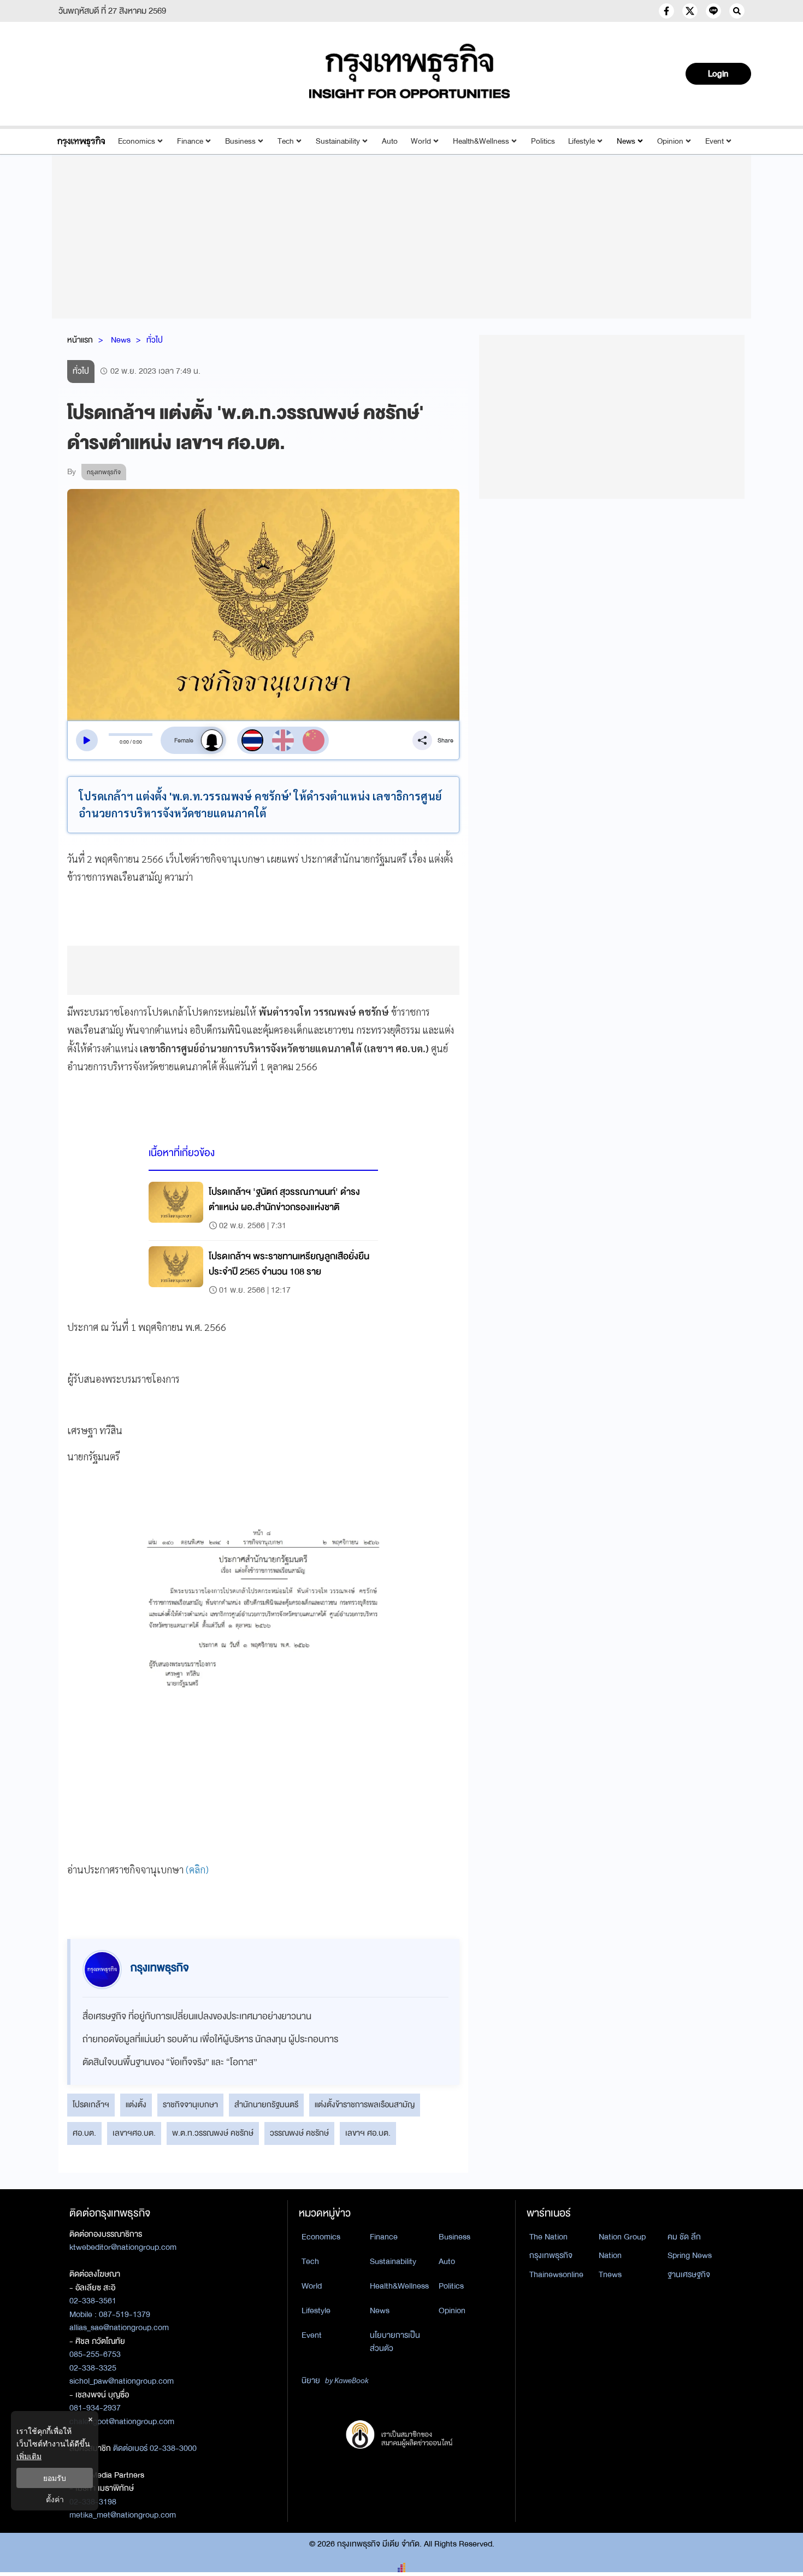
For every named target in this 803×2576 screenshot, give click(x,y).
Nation (610, 2255)
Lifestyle (581, 141)
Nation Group (622, 2237)
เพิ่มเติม (29, 2456)
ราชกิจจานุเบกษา (190, 2105)
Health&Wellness (481, 141)
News (626, 141)
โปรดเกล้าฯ (91, 2105)
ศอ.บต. (84, 2133)
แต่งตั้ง (136, 2105)
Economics (137, 141)
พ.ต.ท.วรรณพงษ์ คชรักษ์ (213, 2133)
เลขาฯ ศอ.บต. (368, 2133)
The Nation (548, 2237)
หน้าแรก (80, 340)
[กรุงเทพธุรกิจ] (81, 141)
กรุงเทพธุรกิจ (551, 2255)
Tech (286, 141)
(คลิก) (197, 1869)
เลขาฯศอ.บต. (134, 2133)
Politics (543, 141)
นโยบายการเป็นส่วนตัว (395, 2342)
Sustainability (338, 141)
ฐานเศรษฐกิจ (689, 2274)
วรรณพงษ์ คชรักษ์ (299, 2133)
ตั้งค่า (55, 2499)
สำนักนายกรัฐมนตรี (266, 2105)
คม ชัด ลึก (684, 2237)
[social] (666, 11)
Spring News (690, 2255)
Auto (390, 141)
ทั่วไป (155, 340)
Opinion (670, 141)
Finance (190, 141)
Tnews (610, 2274)
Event (715, 141)
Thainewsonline (556, 2274)
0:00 (124, 741)
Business (240, 141)
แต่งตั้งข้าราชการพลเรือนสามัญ (365, 2105)
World (421, 141)
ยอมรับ (55, 2478)
